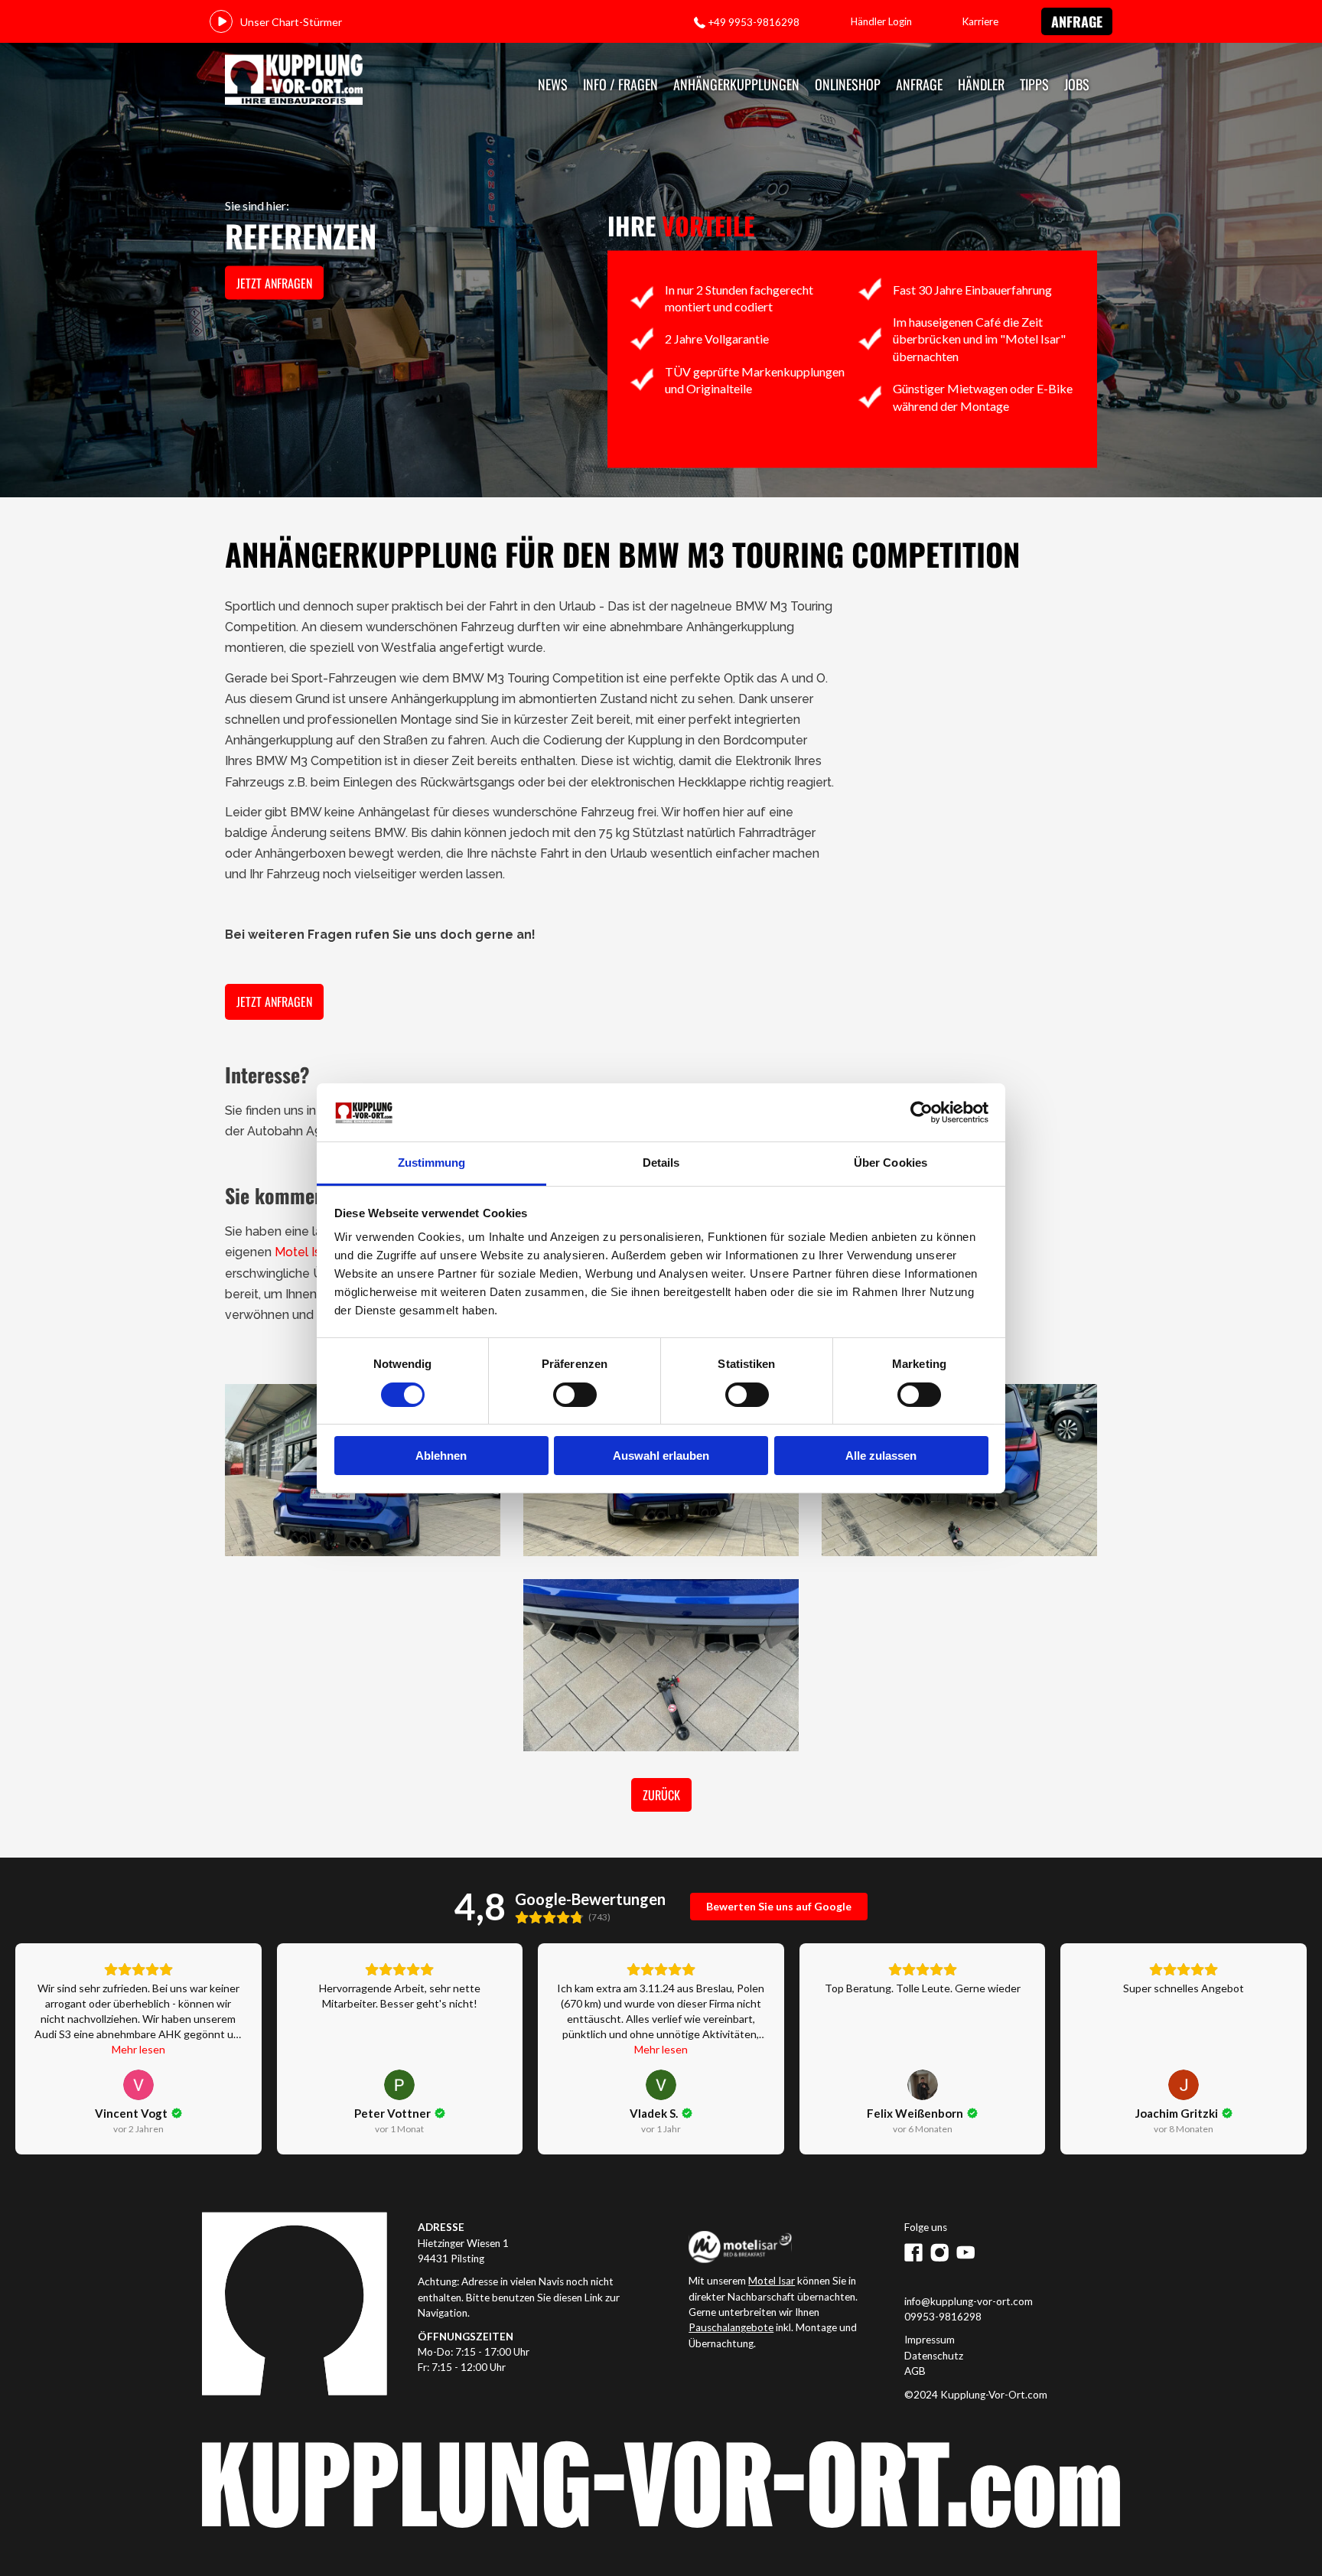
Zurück (661, 1795)
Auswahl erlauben (661, 1456)
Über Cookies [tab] (891, 1163)
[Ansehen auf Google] (138, 2085)
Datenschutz (934, 2356)
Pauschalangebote (731, 2327)
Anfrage (1077, 21)
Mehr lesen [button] (138, 2049)
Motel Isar (303, 1252)
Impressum (930, 2340)
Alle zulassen (881, 1456)
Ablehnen (441, 1456)
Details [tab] (661, 1163)
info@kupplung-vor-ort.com (969, 2301)
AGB (915, 2371)
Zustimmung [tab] (432, 1163)
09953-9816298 (943, 2317)
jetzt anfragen (274, 283)
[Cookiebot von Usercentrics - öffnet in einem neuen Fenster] (921, 1112)
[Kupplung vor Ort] (294, 81)
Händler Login (881, 21)
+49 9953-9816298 (754, 22)
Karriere (980, 21)
